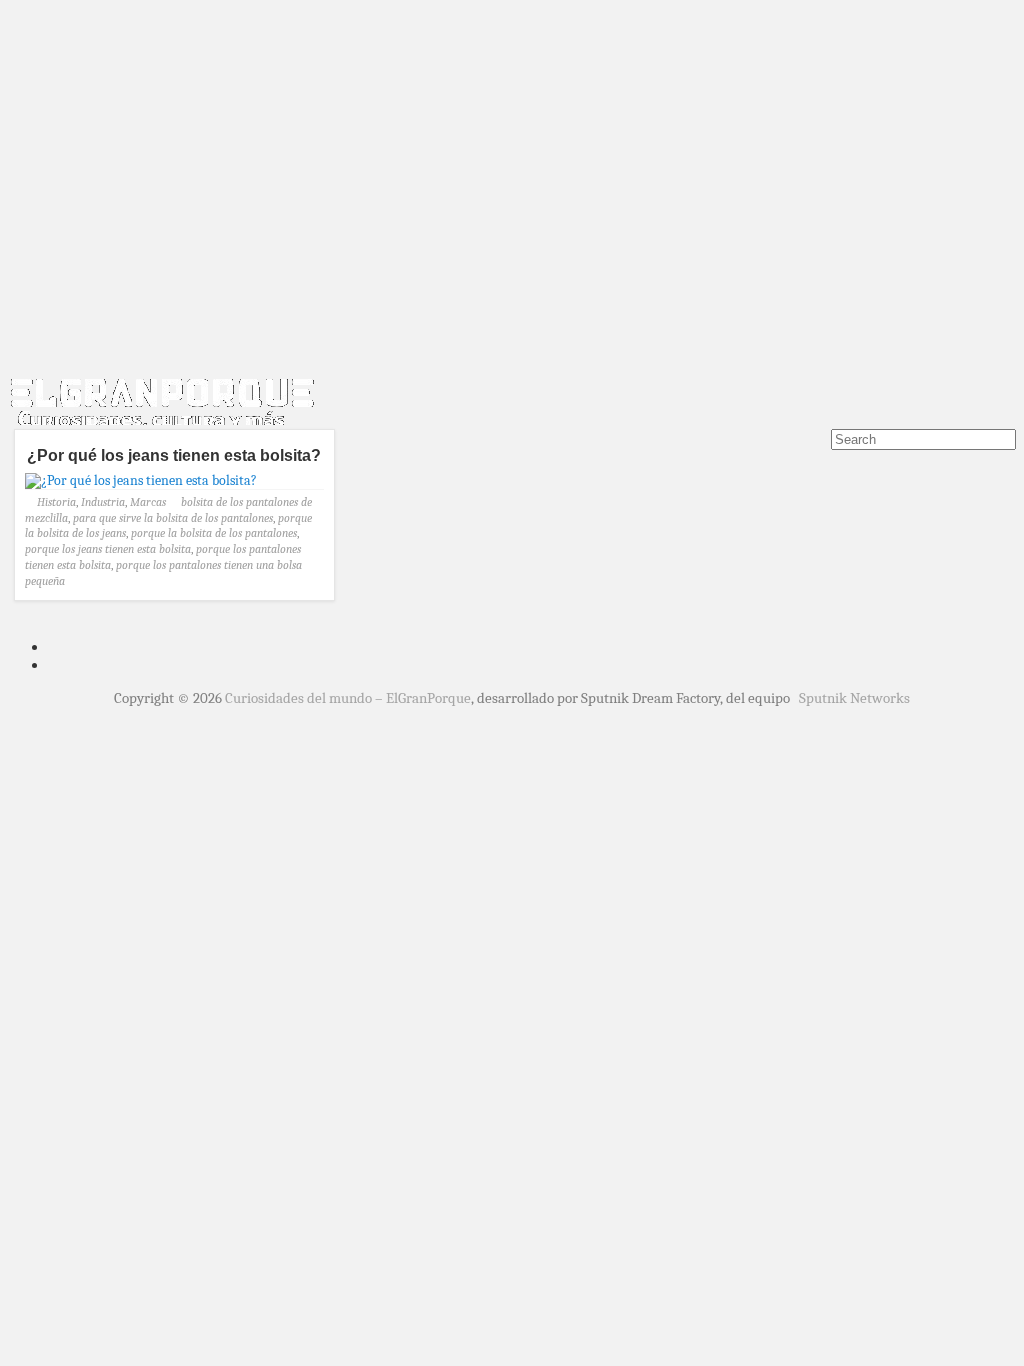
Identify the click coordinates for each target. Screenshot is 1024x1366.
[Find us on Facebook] (786, 454)
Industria (103, 502)
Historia (56, 502)
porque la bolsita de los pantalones (214, 533)
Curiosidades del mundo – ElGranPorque (348, 698)
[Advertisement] (512, 218)
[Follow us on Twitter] (816, 454)
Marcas (148, 502)
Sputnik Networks (854, 698)
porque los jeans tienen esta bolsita (108, 549)
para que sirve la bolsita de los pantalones (173, 518)
